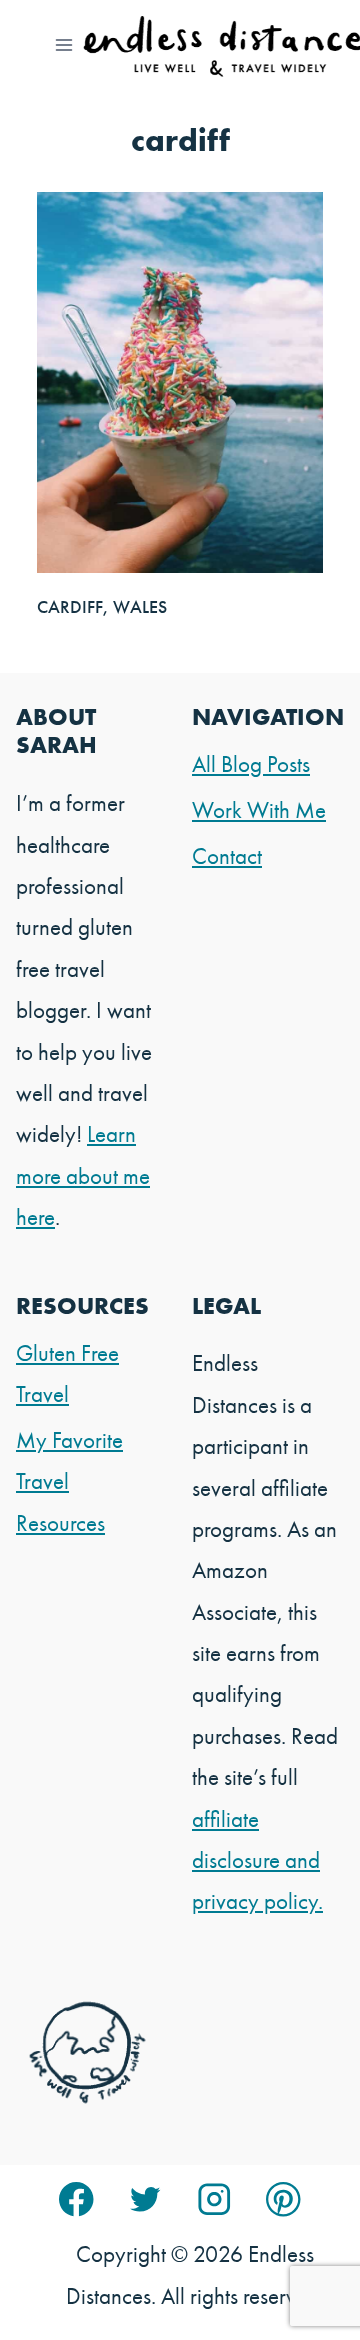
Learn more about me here (83, 1175)
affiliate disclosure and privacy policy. (257, 1860)
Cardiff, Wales (102, 606)
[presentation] (180, 382)
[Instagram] (214, 2199)
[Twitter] (145, 2199)
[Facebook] (76, 2199)
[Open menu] (64, 44)
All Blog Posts (251, 764)
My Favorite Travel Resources (69, 1481)
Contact (227, 856)
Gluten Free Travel (67, 1373)
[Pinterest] (283, 2199)
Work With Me (259, 810)
